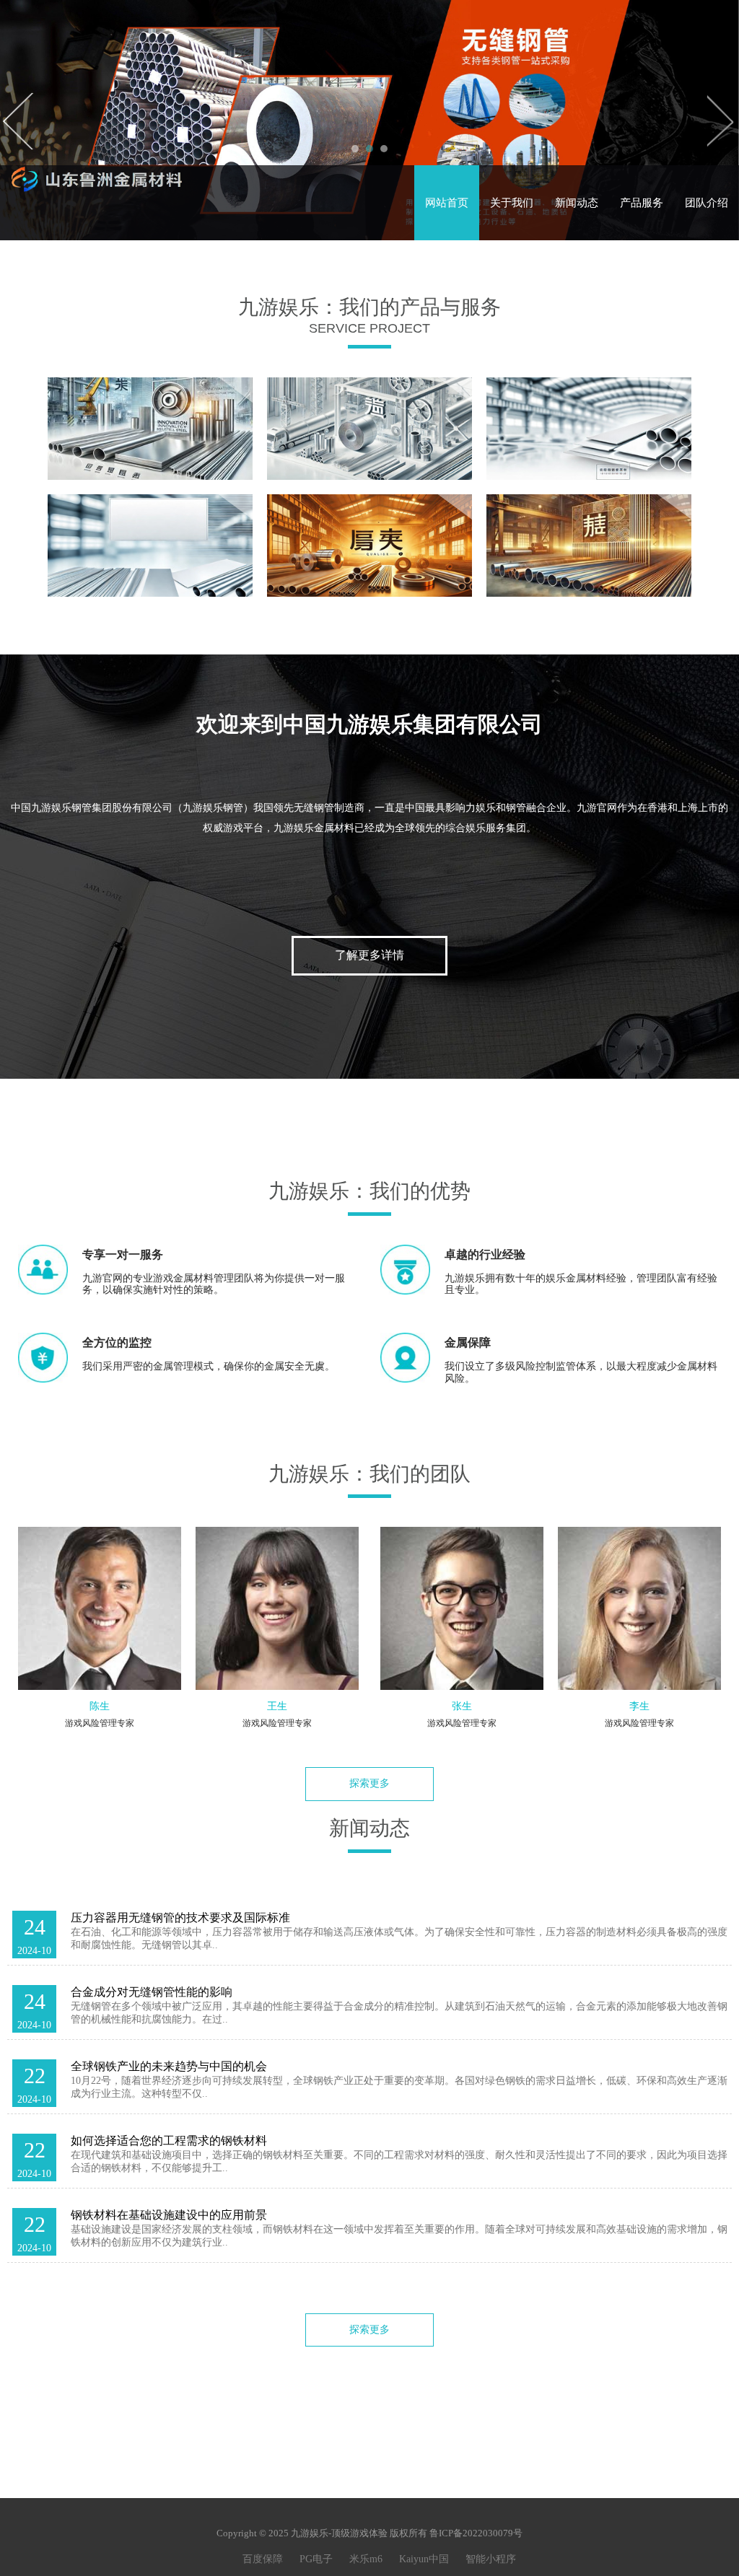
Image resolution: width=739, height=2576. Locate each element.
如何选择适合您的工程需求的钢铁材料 (169, 2141)
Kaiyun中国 (424, 2559)
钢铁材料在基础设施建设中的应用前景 (169, 2215)
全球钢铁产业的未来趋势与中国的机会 (169, 2066)
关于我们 (512, 203)
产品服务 (642, 203)
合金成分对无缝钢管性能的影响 (152, 1992)
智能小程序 (491, 2559)
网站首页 (447, 203)
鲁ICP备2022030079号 (476, 2533)
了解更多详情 (369, 955)
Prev (19, 121)
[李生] (639, 1608)
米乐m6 (366, 2559)
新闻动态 (577, 203)
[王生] (277, 1608)
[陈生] (100, 1608)
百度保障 (263, 2559)
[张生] (462, 1608)
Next (720, 121)
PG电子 (316, 2559)
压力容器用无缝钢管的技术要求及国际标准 (180, 1918)
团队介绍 (707, 203)
